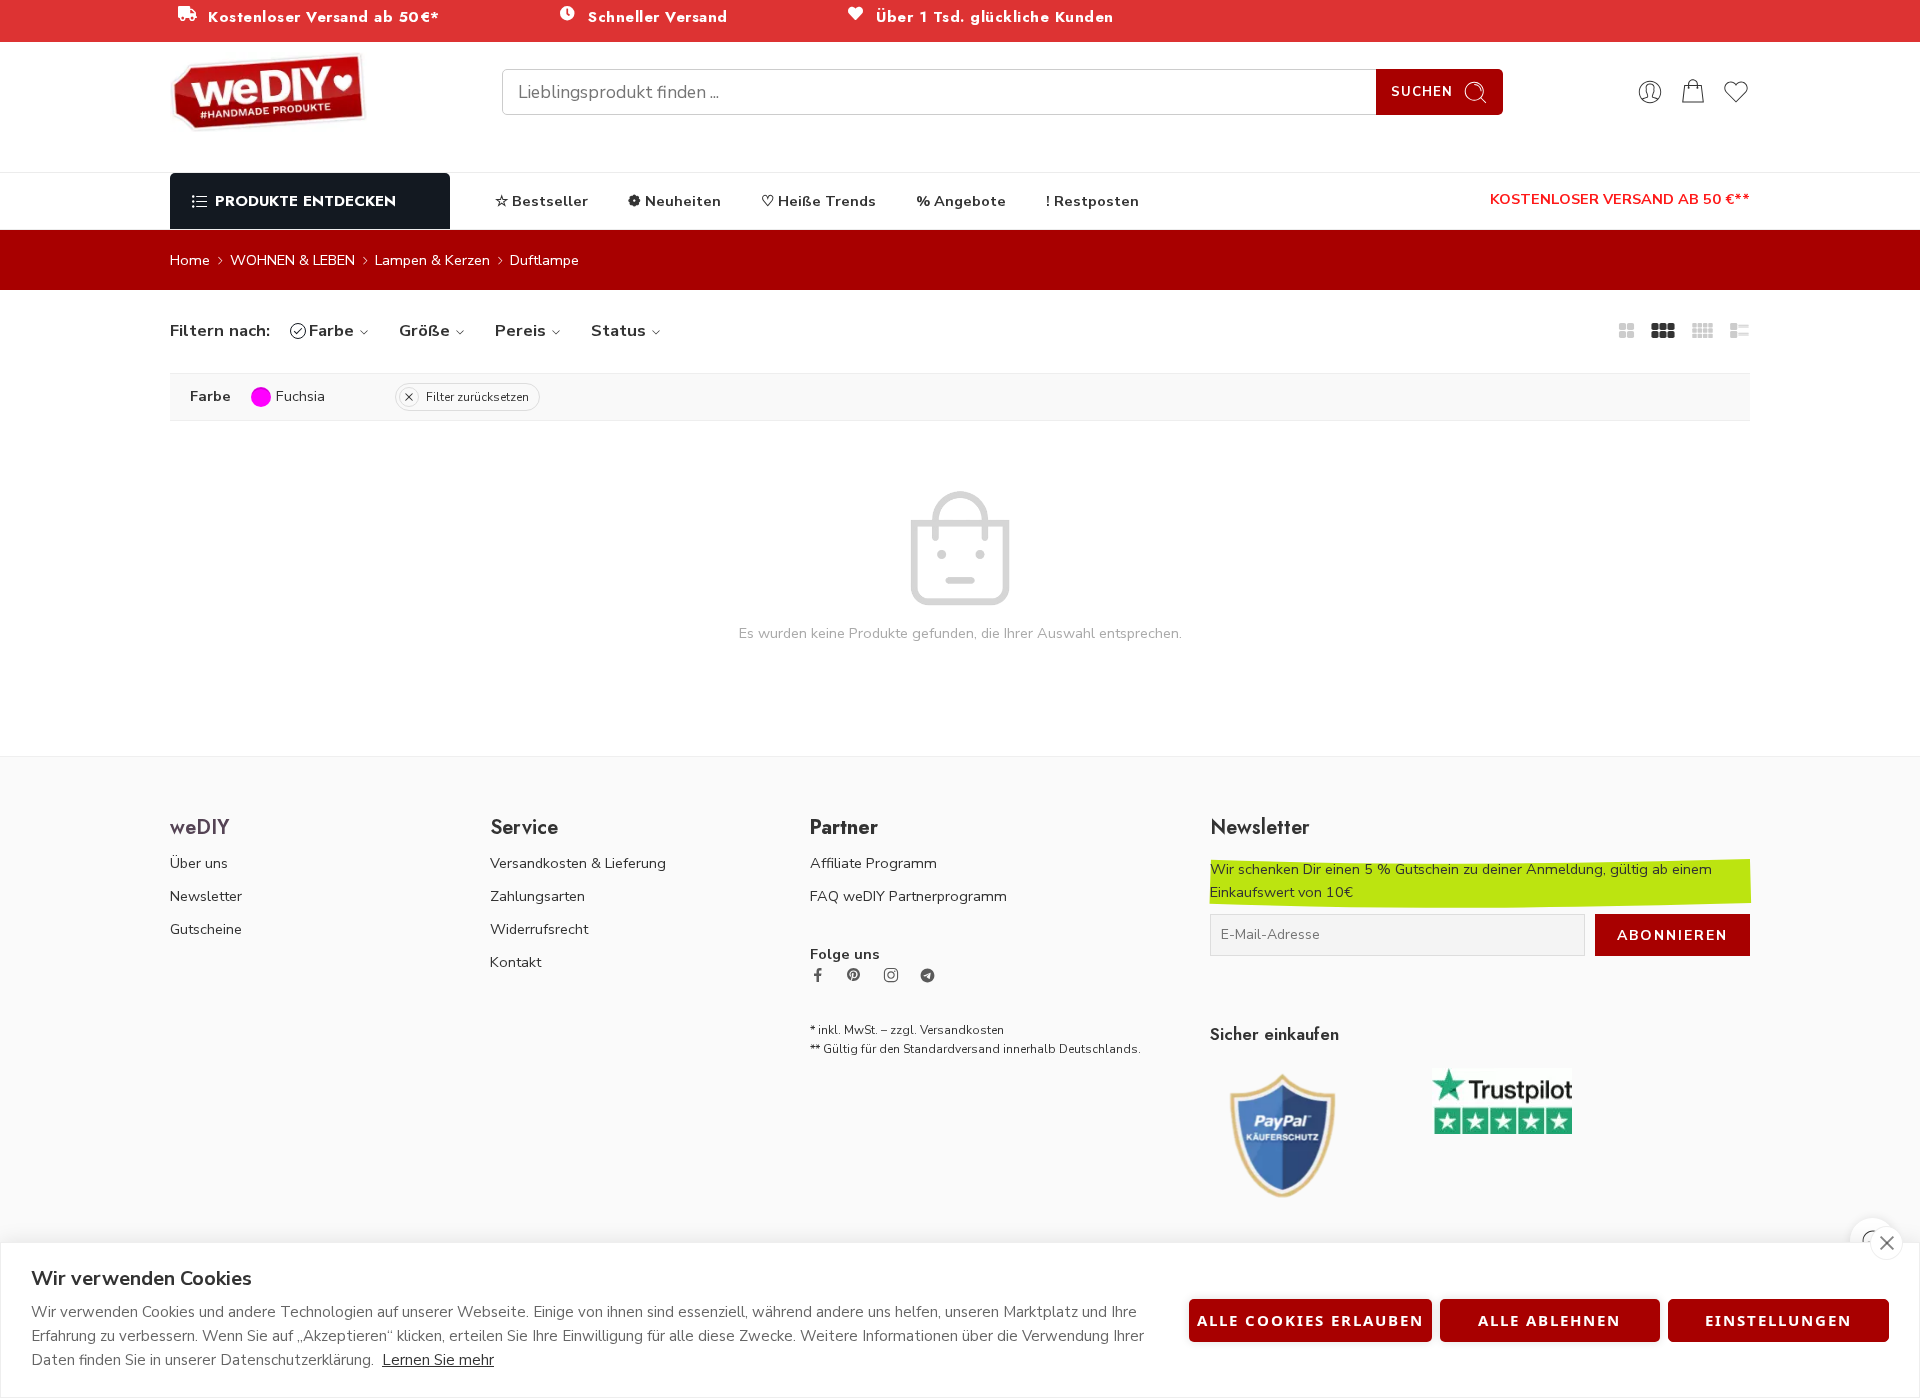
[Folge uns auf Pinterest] (854, 975)
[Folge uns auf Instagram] (891, 975)
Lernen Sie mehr (438, 1360)
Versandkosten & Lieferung (578, 863)
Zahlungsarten (537, 896)
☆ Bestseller (541, 201)
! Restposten (1092, 201)
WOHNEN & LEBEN (292, 260)
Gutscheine (206, 929)
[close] (1886, 1243)
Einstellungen (1778, 1320)
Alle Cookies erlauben (1310, 1320)
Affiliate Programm (873, 863)
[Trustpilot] (1502, 1099)
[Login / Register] (1650, 92)
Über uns (199, 863)
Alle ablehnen (1549, 1320)
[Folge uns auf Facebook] (818, 975)
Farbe (331, 330)
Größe (424, 330)
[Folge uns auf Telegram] (927, 975)
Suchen (1422, 92)
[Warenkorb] (1693, 92)
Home (190, 260)
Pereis (520, 330)
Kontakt (515, 962)
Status (618, 330)
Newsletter (206, 896)
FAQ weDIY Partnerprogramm (908, 896)
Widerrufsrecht (539, 929)
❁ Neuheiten (674, 201)
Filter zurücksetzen (477, 397)
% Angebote (961, 201)
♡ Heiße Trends (818, 201)
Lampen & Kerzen (432, 260)
